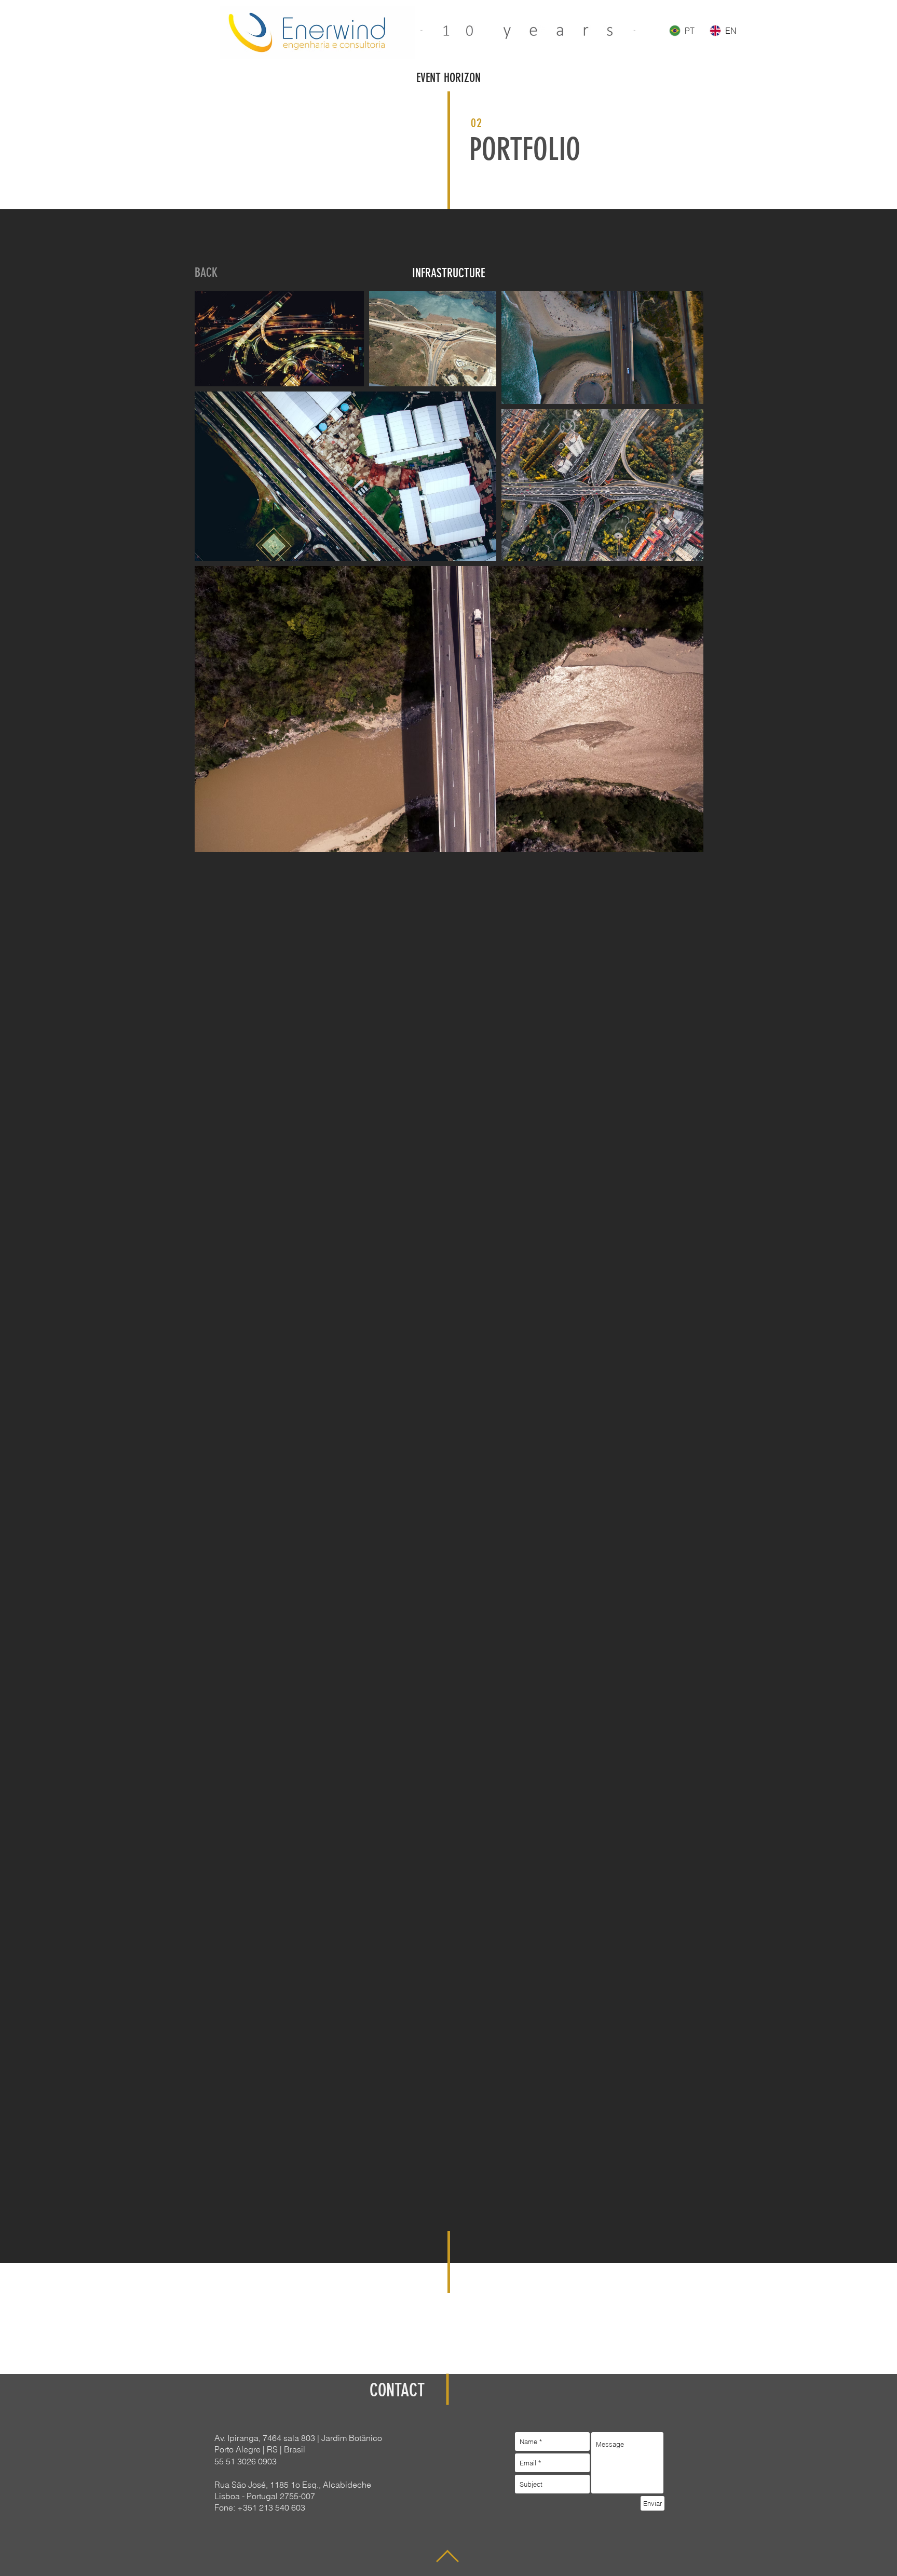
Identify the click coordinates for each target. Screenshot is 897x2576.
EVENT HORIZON (448, 78)
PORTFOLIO (525, 149)
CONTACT (397, 2390)
